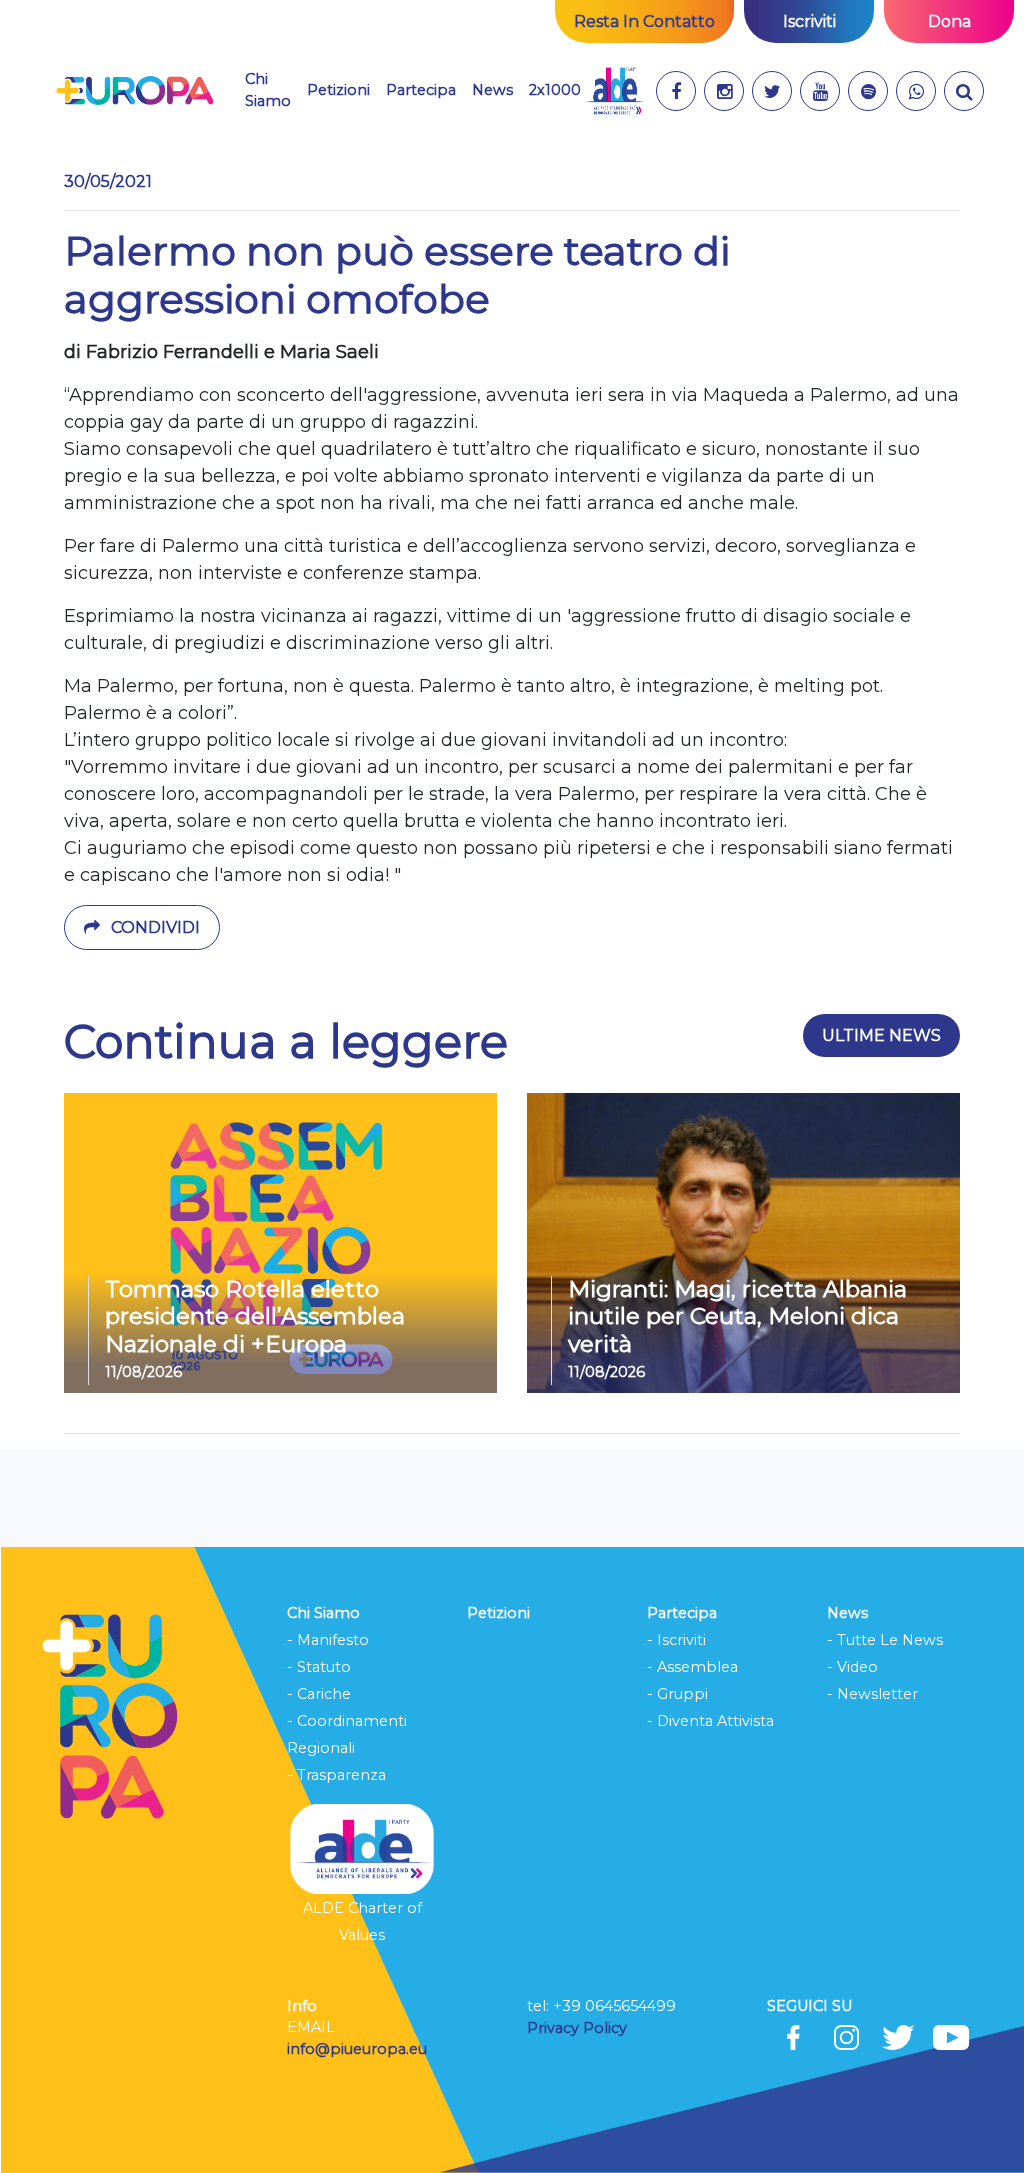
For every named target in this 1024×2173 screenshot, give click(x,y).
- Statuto (319, 1667)
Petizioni (338, 90)
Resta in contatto (644, 21)
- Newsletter (872, 1694)
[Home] (134, 91)
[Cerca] (964, 91)
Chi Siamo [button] (268, 90)
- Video (852, 1667)
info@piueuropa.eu (357, 2049)
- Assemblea (692, 1667)
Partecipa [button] (421, 90)
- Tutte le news (885, 1640)
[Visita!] (676, 91)
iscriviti (809, 21)
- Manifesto (328, 1640)
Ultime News (881, 1035)
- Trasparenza (336, 1775)
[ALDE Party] (614, 91)
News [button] (492, 89)
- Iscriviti (676, 1640)
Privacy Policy (579, 2028)
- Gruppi (677, 1694)
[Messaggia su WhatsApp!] (916, 91)
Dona (949, 21)
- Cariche (319, 1694)
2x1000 (555, 90)
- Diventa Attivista (710, 1721)
